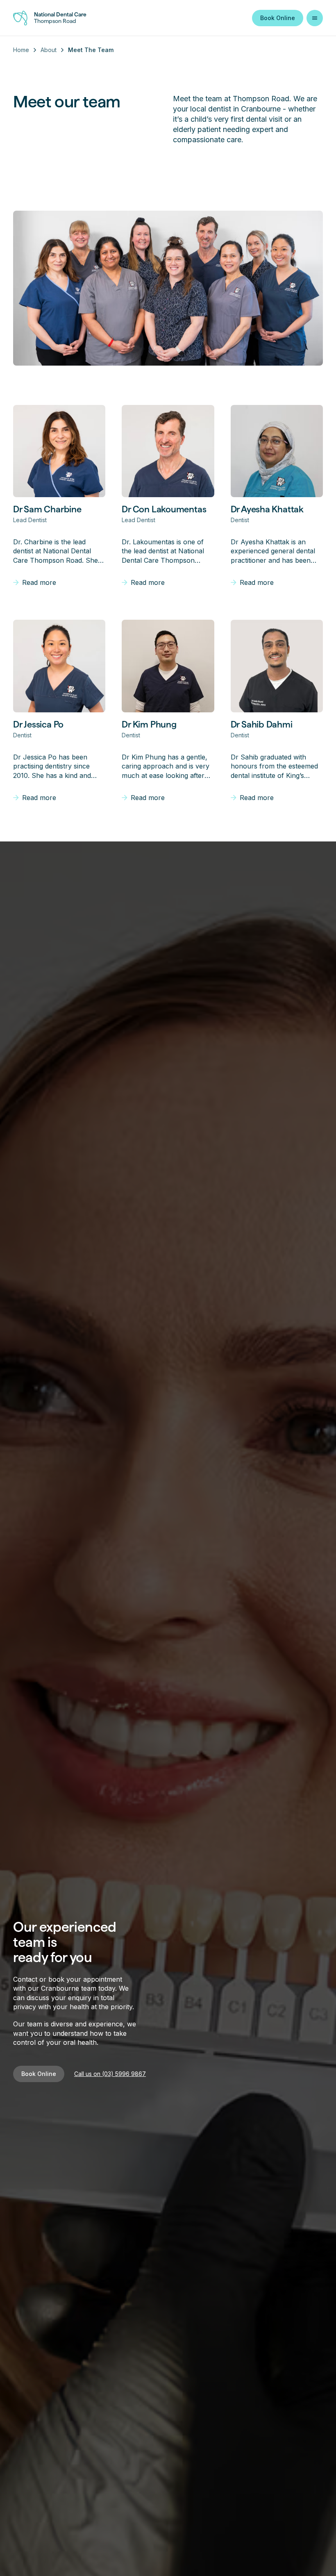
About (49, 50)
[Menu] (315, 18)
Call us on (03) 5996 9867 (110, 2074)
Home (21, 50)
